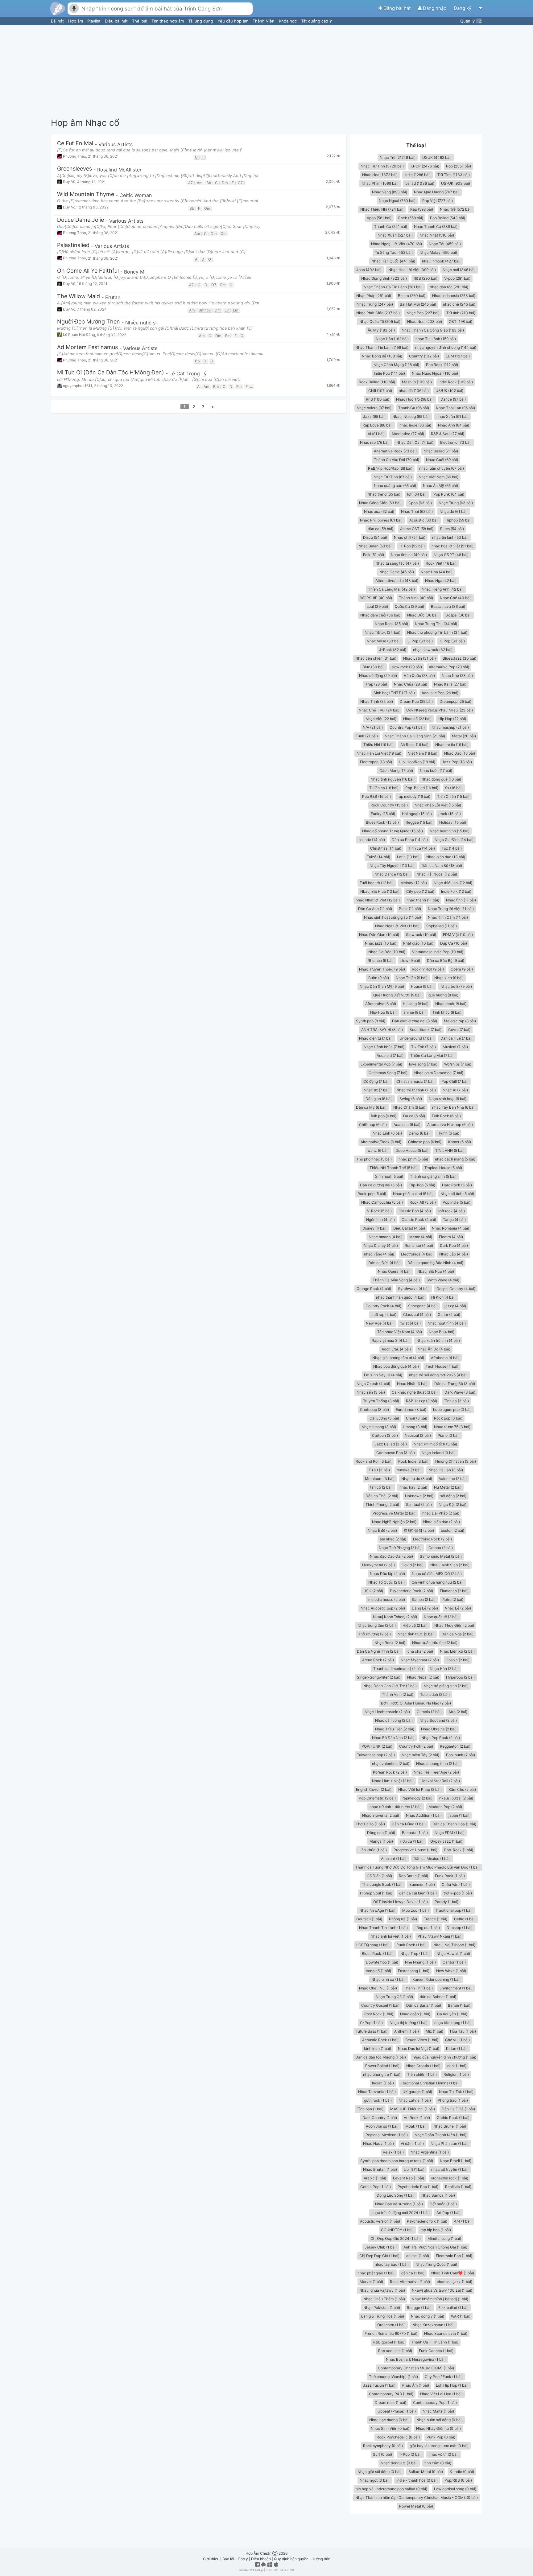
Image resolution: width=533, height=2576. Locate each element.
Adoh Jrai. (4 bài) (396, 1349)
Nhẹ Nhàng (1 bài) (420, 1962)
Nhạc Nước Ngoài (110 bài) (435, 373)
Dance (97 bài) (453, 399)
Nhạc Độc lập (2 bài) (387, 1574)
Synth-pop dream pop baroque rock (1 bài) (397, 2161)
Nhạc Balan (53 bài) (376, 546)
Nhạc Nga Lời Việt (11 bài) (397, 926)
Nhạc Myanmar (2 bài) (420, 1660)
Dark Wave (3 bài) (460, 1392)
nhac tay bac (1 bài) (392, 2264)
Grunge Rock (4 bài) (374, 1289)
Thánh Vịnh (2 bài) (398, 1694)
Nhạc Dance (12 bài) (392, 874)
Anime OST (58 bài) (417, 529)
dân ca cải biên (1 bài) (418, 1893)
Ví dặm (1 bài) (412, 2143)
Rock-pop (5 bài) (372, 1194)
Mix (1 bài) (434, 2031)
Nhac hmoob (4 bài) (386, 1237)
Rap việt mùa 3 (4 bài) (391, 1340)
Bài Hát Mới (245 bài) (418, 304)
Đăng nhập (435, 8)
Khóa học (288, 21)
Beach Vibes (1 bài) (422, 2040)
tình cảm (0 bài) (438, 2463)
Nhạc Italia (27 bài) (450, 684)
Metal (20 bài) (464, 736)
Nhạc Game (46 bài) (397, 572)
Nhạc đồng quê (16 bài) (441, 779)
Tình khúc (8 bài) (447, 1012)
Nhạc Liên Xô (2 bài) (457, 1651)
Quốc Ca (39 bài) (409, 606)
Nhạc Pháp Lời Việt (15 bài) (438, 805)
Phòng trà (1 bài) (403, 1919)
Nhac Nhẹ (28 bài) (457, 676)
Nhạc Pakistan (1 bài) (382, 2308)
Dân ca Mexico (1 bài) (432, 1859)
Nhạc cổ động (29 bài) (378, 676)
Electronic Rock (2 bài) (432, 1539)
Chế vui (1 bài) (457, 2040)
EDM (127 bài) (458, 356)
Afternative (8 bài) (381, 1004)
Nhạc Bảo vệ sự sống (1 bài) (399, 2204)
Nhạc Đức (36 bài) (423, 615)
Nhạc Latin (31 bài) (419, 658)
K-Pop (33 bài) (452, 641)
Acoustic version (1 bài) (380, 2221)
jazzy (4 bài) (455, 1306)
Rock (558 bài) (411, 218)
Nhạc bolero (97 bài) (374, 408)
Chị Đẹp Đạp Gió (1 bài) (379, 2256)
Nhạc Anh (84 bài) (454, 425)
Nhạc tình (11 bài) (461, 900)
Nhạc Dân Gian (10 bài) (379, 935)
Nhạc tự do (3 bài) (417, 1479)
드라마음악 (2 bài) (419, 1530)
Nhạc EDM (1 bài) (450, 1833)
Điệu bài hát (117, 21)
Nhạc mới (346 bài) (459, 270)
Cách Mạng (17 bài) (396, 771)
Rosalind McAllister (119, 170)
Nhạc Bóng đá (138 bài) (382, 356)
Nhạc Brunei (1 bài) (450, 2126)
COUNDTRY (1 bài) (397, 2230)
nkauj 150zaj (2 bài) (456, 1798)
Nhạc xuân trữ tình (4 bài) (438, 1340)
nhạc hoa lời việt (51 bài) (452, 546)
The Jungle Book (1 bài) (382, 1884)
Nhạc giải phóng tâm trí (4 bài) (398, 1358)
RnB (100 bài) (378, 399)
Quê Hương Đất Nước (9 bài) (397, 995)
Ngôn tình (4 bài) (380, 1220)
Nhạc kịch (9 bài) (449, 978)
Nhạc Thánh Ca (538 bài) (436, 227)
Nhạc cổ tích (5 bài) (457, 1194)
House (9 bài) (422, 986)
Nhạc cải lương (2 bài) (394, 1720)
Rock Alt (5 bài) (423, 1202)
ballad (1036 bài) (420, 183)
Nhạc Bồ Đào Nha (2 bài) (393, 1738)
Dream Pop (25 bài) (416, 701)
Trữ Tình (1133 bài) (454, 175)
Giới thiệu (211, 2559)
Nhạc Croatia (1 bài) (423, 2066)
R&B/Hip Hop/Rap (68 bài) (390, 468)
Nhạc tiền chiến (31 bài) (376, 658)
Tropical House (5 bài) (443, 1168)
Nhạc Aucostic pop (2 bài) (383, 1608)
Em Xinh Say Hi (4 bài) (383, 1375)
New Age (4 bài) (380, 1323)
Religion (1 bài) (456, 2074)
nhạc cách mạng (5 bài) (455, 1159)
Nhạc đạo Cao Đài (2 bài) (391, 1556)
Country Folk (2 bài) (416, 1746)
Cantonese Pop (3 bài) (396, 1453)
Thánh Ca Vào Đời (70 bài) (397, 460)
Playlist (95, 21)
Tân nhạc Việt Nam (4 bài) (400, 1332)
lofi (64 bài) (417, 494)
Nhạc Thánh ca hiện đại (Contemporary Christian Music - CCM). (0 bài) (417, 2498)
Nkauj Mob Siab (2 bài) (450, 1565)
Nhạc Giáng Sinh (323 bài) (384, 278)
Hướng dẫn (321, 2559)
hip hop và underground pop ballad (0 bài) (391, 2489)
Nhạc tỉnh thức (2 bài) (416, 1634)
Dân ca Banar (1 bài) (424, 2005)
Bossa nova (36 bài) (448, 606)
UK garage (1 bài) (417, 2092)
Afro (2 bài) (458, 1712)
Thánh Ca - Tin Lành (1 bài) (435, 2342)
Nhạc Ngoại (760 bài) (397, 201)
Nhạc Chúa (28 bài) (411, 684)
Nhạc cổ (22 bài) (417, 719)
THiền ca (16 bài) (384, 788)
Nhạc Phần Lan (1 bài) (450, 2143)
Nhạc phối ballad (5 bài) (413, 1194)
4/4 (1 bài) (463, 2221)
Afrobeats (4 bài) (445, 1358)
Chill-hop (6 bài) (373, 1125)
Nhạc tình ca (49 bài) (409, 555)
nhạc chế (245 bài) (459, 304)
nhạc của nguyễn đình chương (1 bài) (444, 2057)
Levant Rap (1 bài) (409, 2178)
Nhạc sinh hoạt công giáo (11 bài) (393, 917)
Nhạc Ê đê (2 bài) (382, 1530)
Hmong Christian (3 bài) (456, 1461)
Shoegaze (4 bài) (423, 1306)
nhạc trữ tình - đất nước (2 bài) (396, 1807)
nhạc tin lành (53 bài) (450, 537)
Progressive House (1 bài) (415, 1850)
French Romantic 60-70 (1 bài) (391, 2333)
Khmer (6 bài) (460, 1142)
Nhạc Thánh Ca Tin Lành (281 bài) (393, 287)
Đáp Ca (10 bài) (454, 943)
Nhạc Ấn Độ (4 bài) (434, 1349)
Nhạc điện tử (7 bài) (376, 1038)
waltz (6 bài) (378, 1150)
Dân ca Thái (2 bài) (382, 1496)
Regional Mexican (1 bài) (387, 2135)
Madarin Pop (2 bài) (445, 1807)
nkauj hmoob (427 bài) (441, 261)
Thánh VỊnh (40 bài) (416, 598)
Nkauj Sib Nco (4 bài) (436, 1271)
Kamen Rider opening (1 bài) (436, 1979)
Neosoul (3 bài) (418, 1435)
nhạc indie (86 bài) (415, 425)
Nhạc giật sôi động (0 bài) (380, 2472)
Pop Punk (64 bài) (449, 494)
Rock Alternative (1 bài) (410, 2282)
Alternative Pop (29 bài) (449, 667)
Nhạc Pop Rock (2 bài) (441, 1738)
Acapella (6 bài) (407, 1125)
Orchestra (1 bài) (391, 2325)
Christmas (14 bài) (386, 848)
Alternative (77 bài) (408, 434)
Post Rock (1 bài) (379, 2014)
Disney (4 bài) (374, 1228)
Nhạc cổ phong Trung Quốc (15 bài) (393, 831)
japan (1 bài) (459, 1815)
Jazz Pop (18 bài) (457, 762)
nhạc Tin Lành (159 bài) (436, 339)
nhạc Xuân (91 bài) (452, 416)
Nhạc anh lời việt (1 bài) (391, 1936)
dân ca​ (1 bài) (413, 2273)
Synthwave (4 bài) (414, 1289)
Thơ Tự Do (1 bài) (370, 1824)
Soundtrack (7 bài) (426, 1030)
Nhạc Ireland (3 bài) (439, 1453)
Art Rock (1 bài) (417, 2118)
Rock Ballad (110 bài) (377, 382)
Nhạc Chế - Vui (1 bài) (378, 1988)
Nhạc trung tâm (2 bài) (377, 1625)
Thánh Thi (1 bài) (418, 1988)
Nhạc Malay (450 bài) (438, 252)
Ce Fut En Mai (75, 144)
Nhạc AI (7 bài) (455, 1090)
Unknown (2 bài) (419, 1496)
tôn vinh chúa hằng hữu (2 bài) (438, 1582)
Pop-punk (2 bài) (461, 1755)
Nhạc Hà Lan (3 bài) (446, 1470)
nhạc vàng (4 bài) (379, 1254)
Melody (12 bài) (414, 883)
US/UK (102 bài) (449, 391)
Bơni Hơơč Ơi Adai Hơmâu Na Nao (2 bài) (416, 1703)
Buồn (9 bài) (379, 978)
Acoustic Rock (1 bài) (380, 2040)
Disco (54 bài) (375, 537)
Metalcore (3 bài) (380, 1479)
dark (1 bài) (457, 2066)
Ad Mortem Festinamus (87, 347)
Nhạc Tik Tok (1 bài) (456, 2092)
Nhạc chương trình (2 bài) (438, 1764)
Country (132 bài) (424, 356)
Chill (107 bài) (380, 391)
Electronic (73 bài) (456, 442)
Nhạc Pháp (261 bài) (374, 296)
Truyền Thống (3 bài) (381, 1401)
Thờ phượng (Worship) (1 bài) (393, 2377)
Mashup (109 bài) (417, 382)
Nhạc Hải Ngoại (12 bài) (437, 874)
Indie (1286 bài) (417, 175)
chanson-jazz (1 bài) (454, 2282)
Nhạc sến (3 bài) (371, 1392)
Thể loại (140, 21)
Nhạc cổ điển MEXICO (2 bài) (437, 1574)
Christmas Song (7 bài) (388, 1073)
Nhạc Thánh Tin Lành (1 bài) (383, 1928)
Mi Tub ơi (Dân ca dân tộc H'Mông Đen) (111, 373)
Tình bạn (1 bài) (370, 2109)
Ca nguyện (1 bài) (452, 2014)
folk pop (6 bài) (384, 1116)
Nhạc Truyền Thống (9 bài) (382, 969)
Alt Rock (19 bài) (414, 745)
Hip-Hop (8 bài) (383, 1012)
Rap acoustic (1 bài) (395, 2351)
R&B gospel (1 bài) (389, 2342)
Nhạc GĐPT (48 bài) (451, 555)
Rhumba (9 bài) (381, 960)
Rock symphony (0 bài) (383, 2446)
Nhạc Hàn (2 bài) (444, 1669)
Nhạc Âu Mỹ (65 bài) (440, 486)
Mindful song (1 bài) (444, 2238)
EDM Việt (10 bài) (458, 935)
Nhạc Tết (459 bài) (445, 244)
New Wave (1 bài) (451, 1971)
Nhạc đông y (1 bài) (428, 2316)
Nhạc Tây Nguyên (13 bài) (392, 866)
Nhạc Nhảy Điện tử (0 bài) (438, 2428)
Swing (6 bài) (411, 1099)
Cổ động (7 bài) (376, 1081)
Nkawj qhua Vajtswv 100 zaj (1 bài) (442, 2290)
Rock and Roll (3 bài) (374, 1461)
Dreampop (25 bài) (455, 701)
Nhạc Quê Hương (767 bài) (437, 192)
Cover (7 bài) (459, 1030)
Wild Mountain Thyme (86, 194)
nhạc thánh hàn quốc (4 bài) (400, 1297)
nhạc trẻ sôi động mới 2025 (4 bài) (438, 1375)
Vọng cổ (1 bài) (378, 1971)
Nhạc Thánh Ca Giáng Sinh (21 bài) (415, 736)
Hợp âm (76, 21)
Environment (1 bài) (456, 1988)
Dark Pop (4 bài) (454, 1245)
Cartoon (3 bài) (385, 1435)
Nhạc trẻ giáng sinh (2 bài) (446, 1686)
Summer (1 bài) (422, 1884)
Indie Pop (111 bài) (389, 373)
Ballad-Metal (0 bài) (426, 2472)
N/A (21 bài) (373, 727)
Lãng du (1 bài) (427, 1928)
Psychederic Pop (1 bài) (418, 2187)
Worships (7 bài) (458, 1064)
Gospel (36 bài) (459, 615)
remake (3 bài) (409, 1470)
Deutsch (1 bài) (369, 1919)
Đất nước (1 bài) (443, 2204)
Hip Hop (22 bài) (452, 719)
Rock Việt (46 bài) (441, 563)
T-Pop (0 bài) (410, 2454)
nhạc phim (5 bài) (413, 1159)
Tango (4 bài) (454, 1220)
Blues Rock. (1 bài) (378, 1954)
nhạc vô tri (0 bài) (444, 2454)
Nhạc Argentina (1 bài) (430, 2152)
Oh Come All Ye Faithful (88, 271)
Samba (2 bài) (424, 1599)
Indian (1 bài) (383, 2083)
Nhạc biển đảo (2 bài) (442, 1522)
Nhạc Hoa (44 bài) (437, 572)
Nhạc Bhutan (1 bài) (380, 2169)
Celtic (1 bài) (465, 1919)
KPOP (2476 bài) (425, 166)
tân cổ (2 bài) (381, 1487)
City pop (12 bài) (420, 891)
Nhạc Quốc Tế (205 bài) (380, 321)
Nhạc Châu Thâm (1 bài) (384, 2299)
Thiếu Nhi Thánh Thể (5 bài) (394, 1168)
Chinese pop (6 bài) (425, 1142)
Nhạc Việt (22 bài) (381, 719)
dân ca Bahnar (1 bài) (438, 1997)
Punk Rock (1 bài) (411, 1945)
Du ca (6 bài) (414, 1116)
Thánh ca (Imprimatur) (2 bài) (398, 1669)
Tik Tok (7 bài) (424, 1047)
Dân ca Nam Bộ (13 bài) (442, 866)
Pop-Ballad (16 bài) (422, 788)
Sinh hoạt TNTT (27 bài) (394, 693)
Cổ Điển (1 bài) (379, 1876)
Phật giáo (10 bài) (418, 943)
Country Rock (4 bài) (383, 1306)
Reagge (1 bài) (419, 2308)
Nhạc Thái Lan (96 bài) (455, 408)
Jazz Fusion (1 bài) (379, 2385)
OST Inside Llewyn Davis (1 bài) (401, 1902)
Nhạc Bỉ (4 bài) (442, 1332)
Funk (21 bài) (367, 736)
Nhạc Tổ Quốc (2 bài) (386, 1582)
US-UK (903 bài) (456, 183)
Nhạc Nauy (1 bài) (378, 2143)
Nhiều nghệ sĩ (141, 323)
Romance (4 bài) (419, 1245)
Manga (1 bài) (381, 1841)
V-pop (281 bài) (457, 278)
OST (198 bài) (461, 321)
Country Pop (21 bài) (407, 727)
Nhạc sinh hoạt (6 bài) (448, 1099)
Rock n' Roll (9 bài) (428, 969)
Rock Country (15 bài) (389, 805)
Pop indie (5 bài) (457, 1202)
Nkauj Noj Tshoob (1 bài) (454, 1945)
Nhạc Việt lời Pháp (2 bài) (420, 1789)
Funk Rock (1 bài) (450, 1876)
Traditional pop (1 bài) (454, 1910)
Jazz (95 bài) (374, 416)
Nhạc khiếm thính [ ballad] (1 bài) (440, 2299)
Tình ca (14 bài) (421, 848)
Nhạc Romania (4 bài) (450, 1228)
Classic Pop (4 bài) (415, 1211)
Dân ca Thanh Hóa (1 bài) (454, 1824)
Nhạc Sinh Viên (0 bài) (390, 2428)
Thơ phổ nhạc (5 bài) (374, 1159)
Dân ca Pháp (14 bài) (410, 840)
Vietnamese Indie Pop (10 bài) (438, 952)
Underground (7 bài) (417, 1038)
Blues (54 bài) (452, 529)
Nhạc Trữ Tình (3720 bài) (382, 166)
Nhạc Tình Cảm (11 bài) (448, 917)
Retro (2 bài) (453, 1599)
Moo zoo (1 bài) (415, 1910)
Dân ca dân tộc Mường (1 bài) (381, 2057)
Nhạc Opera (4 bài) (394, 1271)
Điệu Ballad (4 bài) (409, 1228)
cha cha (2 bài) (420, 1651)
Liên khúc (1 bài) (373, 1850)
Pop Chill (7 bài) (455, 1081)
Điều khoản (261, 2559)
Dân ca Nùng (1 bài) (409, 1824)
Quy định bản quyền (291, 2559)
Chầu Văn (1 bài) (456, 1884)
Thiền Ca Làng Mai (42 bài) (391, 589)
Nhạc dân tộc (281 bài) (449, 287)
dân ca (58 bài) (380, 529)
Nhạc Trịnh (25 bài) (377, 701)
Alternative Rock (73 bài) (395, 451)
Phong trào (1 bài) (453, 2100)
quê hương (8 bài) (443, 995)
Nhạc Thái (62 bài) (417, 511)
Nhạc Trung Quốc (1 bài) (436, 2264)
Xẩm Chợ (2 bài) (462, 1789)
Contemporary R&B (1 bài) (391, 2394)
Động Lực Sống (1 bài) (396, 2195)
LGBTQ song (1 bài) (373, 1945)
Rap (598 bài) (422, 209)
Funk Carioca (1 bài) (436, 2351)
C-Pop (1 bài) (371, 2023)
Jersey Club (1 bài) (381, 2247)
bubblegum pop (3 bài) (452, 1410)
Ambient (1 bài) (394, 1859)
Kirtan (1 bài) (457, 2048)
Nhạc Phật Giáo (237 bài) (378, 313)
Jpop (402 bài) (369, 270)
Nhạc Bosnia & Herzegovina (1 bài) (416, 2359)
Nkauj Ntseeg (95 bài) (411, 416)
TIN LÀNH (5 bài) (450, 1150)
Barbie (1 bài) (459, 2005)
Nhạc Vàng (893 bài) (390, 192)
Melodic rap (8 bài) (460, 1021)
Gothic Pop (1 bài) (376, 2187)
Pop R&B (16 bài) (376, 796)
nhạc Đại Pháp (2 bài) (441, 1513)
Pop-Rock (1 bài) (459, 1850)
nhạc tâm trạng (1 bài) (453, 2023)
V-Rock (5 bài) (379, 1211)
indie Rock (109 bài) (456, 382)
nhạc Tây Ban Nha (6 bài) (454, 1107)
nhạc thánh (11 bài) (423, 900)
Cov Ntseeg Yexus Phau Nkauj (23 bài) (440, 710)
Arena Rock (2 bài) (378, 1660)
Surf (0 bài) (382, 2454)
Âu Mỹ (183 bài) (381, 330)
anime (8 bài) (415, 1012)
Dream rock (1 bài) (390, 2403)
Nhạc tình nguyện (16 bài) (393, 779)
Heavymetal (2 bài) (378, 1565)
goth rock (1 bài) (378, 2100)
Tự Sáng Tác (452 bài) (394, 252)
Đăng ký (463, 8)
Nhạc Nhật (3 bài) (412, 1384)
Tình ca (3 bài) (456, 1401)
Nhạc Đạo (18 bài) (460, 753)
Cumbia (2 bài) (429, 1712)
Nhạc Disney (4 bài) (381, 1245)
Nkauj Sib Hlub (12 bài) (380, 891)
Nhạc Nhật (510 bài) (437, 235)
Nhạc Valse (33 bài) (384, 641)
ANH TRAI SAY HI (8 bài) (382, 1030)
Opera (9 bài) (462, 969)
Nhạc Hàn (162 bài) (392, 339)
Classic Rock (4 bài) (419, 1220)
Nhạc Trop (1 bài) (415, 1954)
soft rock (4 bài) (451, 1211)
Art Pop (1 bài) (448, 2213)
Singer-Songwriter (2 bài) (379, 1677)
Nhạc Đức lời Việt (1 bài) (419, 2048)
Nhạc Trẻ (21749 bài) (398, 157)
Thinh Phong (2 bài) (382, 1504)
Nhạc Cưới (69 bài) (442, 460)
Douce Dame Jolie (81, 220)
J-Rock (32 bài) (393, 650)
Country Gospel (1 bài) (380, 2005)
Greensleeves (74, 169)
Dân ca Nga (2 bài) (457, 1634)
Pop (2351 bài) (459, 166)
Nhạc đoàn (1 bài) (415, 2014)
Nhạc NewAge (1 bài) (377, 1910)
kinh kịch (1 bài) (378, 2048)
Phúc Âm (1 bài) (416, 2385)
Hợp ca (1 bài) (412, 1841)
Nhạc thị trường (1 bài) (409, 2023)
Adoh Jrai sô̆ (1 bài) (382, 2126)
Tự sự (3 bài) (379, 1470)
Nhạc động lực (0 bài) (399, 2463)
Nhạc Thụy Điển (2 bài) (454, 1625)
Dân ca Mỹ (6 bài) (371, 1107)
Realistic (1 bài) (458, 2187)
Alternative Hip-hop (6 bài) (450, 1125)
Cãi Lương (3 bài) (384, 1418)
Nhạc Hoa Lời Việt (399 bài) (412, 270)
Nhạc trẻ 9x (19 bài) (452, 745)
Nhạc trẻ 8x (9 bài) (456, 986)
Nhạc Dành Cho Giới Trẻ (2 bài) (390, 1686)
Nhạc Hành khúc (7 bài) (384, 1047)
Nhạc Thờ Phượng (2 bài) (400, 1548)
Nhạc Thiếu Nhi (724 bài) (382, 209)
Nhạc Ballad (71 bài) (441, 451)
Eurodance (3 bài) (411, 1410)
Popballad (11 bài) (442, 926)
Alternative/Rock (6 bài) (381, 1142)
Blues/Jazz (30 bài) (459, 658)
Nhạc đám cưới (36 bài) (380, 615)
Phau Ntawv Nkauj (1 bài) (440, 1936)
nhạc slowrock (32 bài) (433, 650)
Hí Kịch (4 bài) (443, 1297)
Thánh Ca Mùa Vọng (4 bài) (396, 1280)
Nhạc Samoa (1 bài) (438, 2195)
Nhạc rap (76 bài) (375, 442)
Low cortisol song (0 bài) (455, 2489)
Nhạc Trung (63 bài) (456, 503)
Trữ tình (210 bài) (461, 313)
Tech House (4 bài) (442, 1366)
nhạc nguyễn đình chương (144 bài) (446, 347)
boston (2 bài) (452, 1530)
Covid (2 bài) (413, 1565)
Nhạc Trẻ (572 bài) (456, 209)
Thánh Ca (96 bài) (414, 408)
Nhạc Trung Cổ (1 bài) (394, 1997)
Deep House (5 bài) (412, 1150)
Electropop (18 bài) (376, 762)
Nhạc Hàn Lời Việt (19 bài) (379, 753)
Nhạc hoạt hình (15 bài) (450, 831)
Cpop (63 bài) (420, 503)
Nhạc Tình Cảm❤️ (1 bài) (453, 2273)
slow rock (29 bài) (407, 667)
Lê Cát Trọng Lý (188, 373)
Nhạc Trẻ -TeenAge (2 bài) (436, 1772)
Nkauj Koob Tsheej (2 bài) (395, 1617)
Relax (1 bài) (393, 2152)
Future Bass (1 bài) (372, 2031)
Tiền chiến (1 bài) (422, 2074)
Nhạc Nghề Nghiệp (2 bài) (394, 1522)
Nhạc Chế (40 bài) (456, 598)
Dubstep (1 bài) (460, 1928)
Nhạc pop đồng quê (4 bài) (396, 1366)
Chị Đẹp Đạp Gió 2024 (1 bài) (396, 2238)
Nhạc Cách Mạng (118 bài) (396, 365)
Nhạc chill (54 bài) (410, 537)
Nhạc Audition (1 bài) (424, 1815)
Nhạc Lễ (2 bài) (458, 1608)
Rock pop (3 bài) (448, 1418)
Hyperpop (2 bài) (460, 1677)
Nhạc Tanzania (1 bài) (377, 2092)
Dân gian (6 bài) (379, 1099)
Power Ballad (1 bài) (382, 2066)
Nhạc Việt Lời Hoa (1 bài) (441, 2394)
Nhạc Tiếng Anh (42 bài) (443, 589)
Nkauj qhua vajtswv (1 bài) (382, 2290)
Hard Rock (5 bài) (457, 1185)
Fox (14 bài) (452, 848)
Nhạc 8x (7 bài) (377, 1090)
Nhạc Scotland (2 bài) (438, 1720)
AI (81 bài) (376, 434)
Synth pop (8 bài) (371, 1021)
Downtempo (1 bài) (382, 1962)
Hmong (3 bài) (415, 1427)
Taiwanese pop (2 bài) (376, 1755)
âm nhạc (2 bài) (393, 1539)
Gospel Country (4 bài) (456, 1289)
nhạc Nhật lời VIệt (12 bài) (378, 900)
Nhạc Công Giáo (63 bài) (380, 503)
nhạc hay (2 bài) (413, 1487)
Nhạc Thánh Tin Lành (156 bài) (382, 347)
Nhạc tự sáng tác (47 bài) (397, 563)
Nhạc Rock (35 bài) (391, 624)
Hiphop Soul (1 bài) (376, 1893)
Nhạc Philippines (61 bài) (381, 520)
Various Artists (116, 144)
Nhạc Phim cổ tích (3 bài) (435, 1444)
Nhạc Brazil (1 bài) (456, 2161)
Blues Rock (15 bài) (382, 822)
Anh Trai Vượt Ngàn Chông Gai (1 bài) (435, 2247)
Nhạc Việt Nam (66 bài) (438, 477)
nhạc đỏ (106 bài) (414, 391)
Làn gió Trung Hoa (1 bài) (383, 2316)
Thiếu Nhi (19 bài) (378, 745)
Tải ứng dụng (201, 21)
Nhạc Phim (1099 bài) (380, 183)
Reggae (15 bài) (419, 822)
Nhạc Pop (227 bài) (423, 313)
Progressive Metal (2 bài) (394, 1513)
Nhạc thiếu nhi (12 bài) (453, 883)
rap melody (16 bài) (414, 796)
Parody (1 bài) (446, 1902)
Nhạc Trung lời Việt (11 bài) (451, 909)
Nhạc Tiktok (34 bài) (382, 632)
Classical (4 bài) (417, 1315)
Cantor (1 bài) (454, 1962)
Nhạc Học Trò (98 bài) (415, 399)
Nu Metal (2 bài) (448, 1487)
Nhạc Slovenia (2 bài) (381, 1815)
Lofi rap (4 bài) (384, 1315)
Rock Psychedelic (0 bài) (398, 2437)
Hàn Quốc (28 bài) (419, 676)
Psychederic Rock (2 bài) (411, 1591)
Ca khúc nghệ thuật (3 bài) (415, 1392)
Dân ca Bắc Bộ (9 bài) (446, 960)
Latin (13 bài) (408, 857)
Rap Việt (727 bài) (438, 201)
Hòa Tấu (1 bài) (463, 2031)
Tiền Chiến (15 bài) (453, 796)
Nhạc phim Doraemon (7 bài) (439, 1073)
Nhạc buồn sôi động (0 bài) (440, 2420)
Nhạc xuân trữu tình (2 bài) (435, 1643)
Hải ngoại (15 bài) (417, 814)
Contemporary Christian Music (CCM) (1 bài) (416, 2368)
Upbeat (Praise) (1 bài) (397, 2411)
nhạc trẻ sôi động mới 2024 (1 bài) (401, 2213)
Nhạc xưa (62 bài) (379, 511)
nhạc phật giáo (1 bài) (376, 2273)
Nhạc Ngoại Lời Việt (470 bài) (397, 244)
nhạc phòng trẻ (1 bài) (382, 2074)
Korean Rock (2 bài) (390, 1772)
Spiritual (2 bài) (419, 1504)
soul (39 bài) (377, 606)
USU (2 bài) (373, 1591)
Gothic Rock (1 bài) (453, 2118)
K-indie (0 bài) (462, 2472)
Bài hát (58, 21)
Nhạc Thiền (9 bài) (412, 978)
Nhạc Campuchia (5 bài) (382, 1202)
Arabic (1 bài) (375, 2178)
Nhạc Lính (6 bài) (387, 1133)
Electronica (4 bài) (417, 1254)
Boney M (134, 272)
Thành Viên (264, 21)
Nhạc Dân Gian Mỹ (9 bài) (382, 986)
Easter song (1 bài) (414, 1971)
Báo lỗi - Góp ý (235, 2559)
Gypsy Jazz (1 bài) (446, 1841)
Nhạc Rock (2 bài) (390, 1643)
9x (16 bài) (454, 788)
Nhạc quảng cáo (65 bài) (395, 486)
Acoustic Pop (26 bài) (440, 693)
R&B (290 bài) (426, 278)
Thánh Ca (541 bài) (391, 227)
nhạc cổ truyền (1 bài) (450, 2169)
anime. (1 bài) (418, 2256)
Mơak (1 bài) (416, 2126)
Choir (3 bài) (417, 1418)
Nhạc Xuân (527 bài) (395, 235)
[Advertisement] (266, 71)
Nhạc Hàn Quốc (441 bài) (393, 261)
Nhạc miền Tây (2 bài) (420, 1755)
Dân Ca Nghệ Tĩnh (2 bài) (379, 1651)
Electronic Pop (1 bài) (454, 2256)
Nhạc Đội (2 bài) (452, 1504)
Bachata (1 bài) (415, 1833)
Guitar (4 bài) (449, 1315)
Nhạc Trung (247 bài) (375, 304)
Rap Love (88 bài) (378, 425)
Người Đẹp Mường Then (89, 322)
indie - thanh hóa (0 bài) (417, 2480)
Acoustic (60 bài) (424, 520)
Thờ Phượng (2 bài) (374, 1634)
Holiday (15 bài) (453, 822)
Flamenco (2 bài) (454, 1591)
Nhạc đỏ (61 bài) (454, 511)
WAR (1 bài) (461, 2316)
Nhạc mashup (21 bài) (450, 727)
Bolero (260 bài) (412, 296)
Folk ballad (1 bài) (453, 2308)
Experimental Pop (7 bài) (381, 1064)
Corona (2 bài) (441, 1548)
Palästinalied (73, 245)
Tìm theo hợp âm (168, 21)
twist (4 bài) (411, 1323)
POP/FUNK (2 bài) (377, 1746)
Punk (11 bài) (410, 909)
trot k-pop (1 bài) (458, 1893)
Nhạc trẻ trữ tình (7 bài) (416, 1090)
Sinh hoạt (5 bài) (389, 1176)
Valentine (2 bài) (453, 1479)
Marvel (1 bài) (371, 2282)
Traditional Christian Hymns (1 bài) (430, 2083)
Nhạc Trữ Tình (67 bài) (393, 477)
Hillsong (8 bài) (416, 1004)
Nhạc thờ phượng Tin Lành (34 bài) (437, 632)
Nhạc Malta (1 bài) (438, 2411)
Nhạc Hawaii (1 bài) (453, 1954)
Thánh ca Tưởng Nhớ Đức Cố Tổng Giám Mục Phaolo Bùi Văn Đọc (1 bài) (417, 1867)
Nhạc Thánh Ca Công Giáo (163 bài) (433, 330)
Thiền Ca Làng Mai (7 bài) (432, 1055)
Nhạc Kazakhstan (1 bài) (434, 2325)
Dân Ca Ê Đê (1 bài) (458, 2109)
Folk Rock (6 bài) (446, 1116)
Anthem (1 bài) (407, 2031)
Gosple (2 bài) (458, 1660)
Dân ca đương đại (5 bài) (381, 1185)
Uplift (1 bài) (414, 2169)
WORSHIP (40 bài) (376, 598)
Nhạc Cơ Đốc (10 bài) (387, 952)
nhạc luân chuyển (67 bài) (442, 468)
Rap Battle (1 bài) (413, 1876)
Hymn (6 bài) (448, 1133)
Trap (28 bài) (376, 684)
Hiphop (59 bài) (459, 520)
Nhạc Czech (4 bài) (373, 1384)
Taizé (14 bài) (378, 857)
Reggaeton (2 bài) (455, 1746)
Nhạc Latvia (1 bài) (415, 2100)
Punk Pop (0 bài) (441, 2437)
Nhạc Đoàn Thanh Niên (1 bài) (440, 2135)
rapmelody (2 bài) (417, 1798)
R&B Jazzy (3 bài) (421, 1401)
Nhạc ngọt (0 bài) (375, 2480)
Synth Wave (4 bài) (443, 1280)
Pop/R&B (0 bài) (458, 2480)
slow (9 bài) (410, 960)
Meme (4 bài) (421, 1237)
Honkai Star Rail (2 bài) (440, 1781)
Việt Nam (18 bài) (423, 753)
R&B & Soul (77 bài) (448, 434)
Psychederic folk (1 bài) (427, 2221)
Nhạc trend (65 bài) (384, 494)
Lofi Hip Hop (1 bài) (452, 2385)
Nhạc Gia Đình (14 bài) (454, 840)
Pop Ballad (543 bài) (448, 218)
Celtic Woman (136, 195)
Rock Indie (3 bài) (413, 1461)
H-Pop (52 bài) (412, 546)
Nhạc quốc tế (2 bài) (441, 1617)
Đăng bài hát (397, 8)
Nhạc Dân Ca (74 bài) (415, 442)
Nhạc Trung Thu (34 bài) (436, 624)
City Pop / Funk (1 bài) (444, 2377)
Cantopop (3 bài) (374, 1410)
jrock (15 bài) (450, 814)
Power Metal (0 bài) (416, 2506)
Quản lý (471, 21)
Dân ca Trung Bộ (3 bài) (455, 1384)
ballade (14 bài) (372, 840)
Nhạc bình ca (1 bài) (388, 1979)
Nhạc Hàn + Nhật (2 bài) (393, 1781)
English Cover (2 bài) (374, 1789)
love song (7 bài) (423, 1064)
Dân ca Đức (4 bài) (384, 1263)
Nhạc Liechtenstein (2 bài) (387, 1712)
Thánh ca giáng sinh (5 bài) (433, 1176)
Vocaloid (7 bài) (390, 1055)
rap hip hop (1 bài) (436, 2230)
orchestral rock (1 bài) (450, 2178)
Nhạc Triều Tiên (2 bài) (395, 1729)
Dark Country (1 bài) (380, 2118)
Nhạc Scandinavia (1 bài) (446, 2333)
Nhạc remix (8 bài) (451, 1004)
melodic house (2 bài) (387, 1599)
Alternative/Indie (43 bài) (397, 581)
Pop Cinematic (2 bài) (377, 1798)
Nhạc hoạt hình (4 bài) (447, 1323)
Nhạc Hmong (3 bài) (379, 1427)
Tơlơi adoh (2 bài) (435, 1694)
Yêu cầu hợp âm (233, 21)
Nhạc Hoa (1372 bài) (380, 175)
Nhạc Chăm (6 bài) (409, 1107)
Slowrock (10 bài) (421, 935)
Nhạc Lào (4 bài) (454, 1254)
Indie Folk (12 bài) (456, 891)
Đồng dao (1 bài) (381, 1833)
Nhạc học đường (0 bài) (389, 2420)
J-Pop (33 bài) (420, 641)
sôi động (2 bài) (453, 1496)
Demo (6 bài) (420, 1133)
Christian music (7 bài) (415, 1081)
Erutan (113, 297)
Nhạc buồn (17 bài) (436, 771)
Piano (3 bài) (449, 1435)
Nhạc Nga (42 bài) (441, 581)
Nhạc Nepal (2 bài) (423, 1677)
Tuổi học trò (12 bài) (377, 883)
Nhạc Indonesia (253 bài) (454, 296)
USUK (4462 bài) (437, 157)
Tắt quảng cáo (315, 21)
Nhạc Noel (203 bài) (425, 321)
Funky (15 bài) (383, 814)
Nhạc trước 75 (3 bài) (452, 1427)
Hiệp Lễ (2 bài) (415, 1625)
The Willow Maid (79, 297)
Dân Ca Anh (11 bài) (375, 909)
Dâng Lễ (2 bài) (425, 1608)
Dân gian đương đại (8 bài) (415, 1021)
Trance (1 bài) (436, 1919)
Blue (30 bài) (374, 667)
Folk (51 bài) (374, 555)
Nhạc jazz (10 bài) (381, 943)
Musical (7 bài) (455, 1047)
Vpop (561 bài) (379, 218)
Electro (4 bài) (451, 1237)
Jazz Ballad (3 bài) (391, 1444)
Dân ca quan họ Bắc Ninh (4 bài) (435, 1263)
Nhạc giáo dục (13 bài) (446, 857)
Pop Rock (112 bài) (442, 365)
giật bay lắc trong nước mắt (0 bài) (439, 2446)
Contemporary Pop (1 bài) (435, 2403)
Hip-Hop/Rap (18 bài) (417, 762)
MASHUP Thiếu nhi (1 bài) (413, 2109)
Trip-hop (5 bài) (422, 1185)
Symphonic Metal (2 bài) (441, 1556)
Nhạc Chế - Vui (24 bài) (379, 710)
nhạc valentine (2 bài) (391, 1764)
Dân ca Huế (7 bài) (457, 1038)
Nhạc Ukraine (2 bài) (439, 1729)
